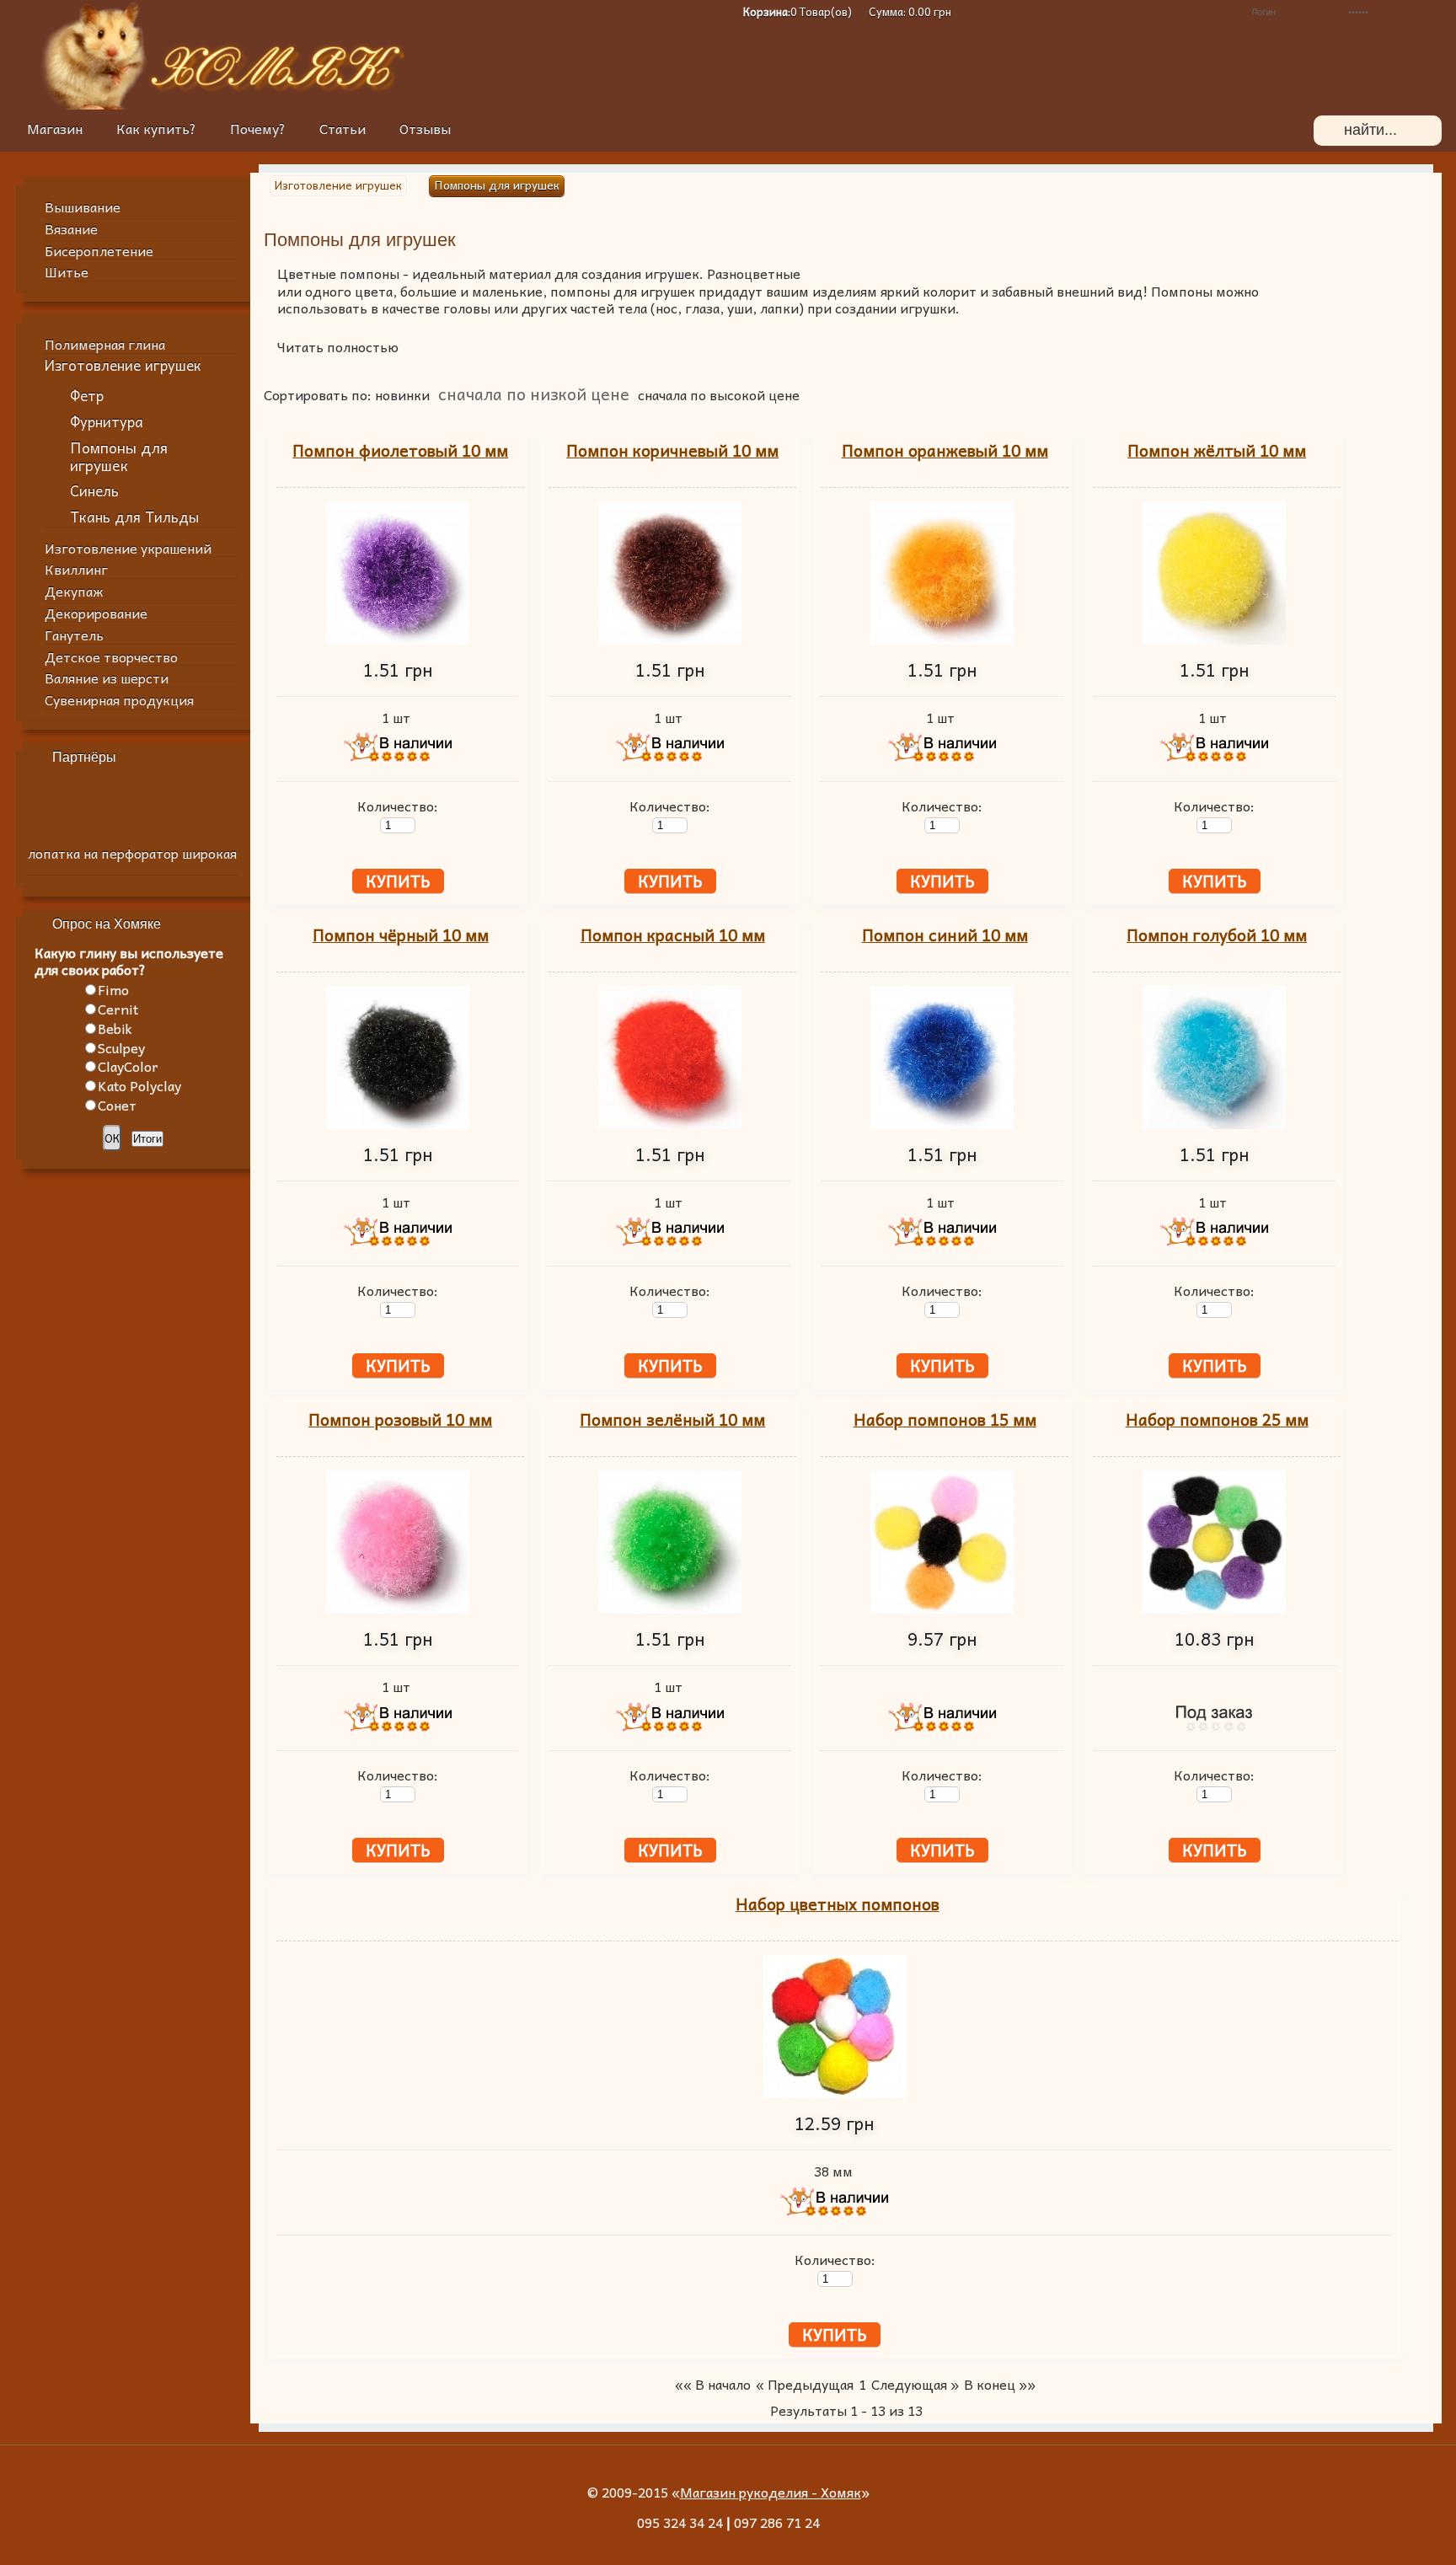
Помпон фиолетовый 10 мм (400, 450)
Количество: (398, 806)
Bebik (115, 1028)
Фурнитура (107, 422)
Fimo (113, 989)
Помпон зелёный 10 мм (672, 1419)
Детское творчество (111, 656)
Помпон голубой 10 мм (1217, 935)
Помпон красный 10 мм (673, 935)
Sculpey (121, 1047)
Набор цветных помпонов (838, 1904)
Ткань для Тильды (134, 517)
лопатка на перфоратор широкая (132, 853)
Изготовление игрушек (123, 365)
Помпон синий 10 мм (945, 935)
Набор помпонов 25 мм (1217, 1419)
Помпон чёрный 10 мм (401, 935)
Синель (94, 491)
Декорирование (96, 613)
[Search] (1329, 131)
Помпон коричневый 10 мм (672, 450)
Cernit (118, 1009)
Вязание (71, 228)
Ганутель (74, 635)
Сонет (117, 1105)
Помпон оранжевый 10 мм (945, 450)
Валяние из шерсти (107, 677)
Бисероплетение (99, 250)
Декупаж (74, 591)
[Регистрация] (1182, 12)
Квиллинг (76, 569)
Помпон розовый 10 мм (400, 1419)
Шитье (67, 271)
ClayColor (128, 1066)
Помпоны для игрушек (119, 456)
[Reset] (1418, 131)
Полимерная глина (105, 344)
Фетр (87, 396)
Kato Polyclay (139, 1085)
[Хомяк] (94, 104)
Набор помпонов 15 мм (945, 1419)
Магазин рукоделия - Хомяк (771, 2492)
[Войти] (1433, 12)
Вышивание (83, 206)
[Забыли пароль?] (1207, 12)
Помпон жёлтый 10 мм (1217, 450)
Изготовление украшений (128, 548)
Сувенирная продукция (119, 699)
